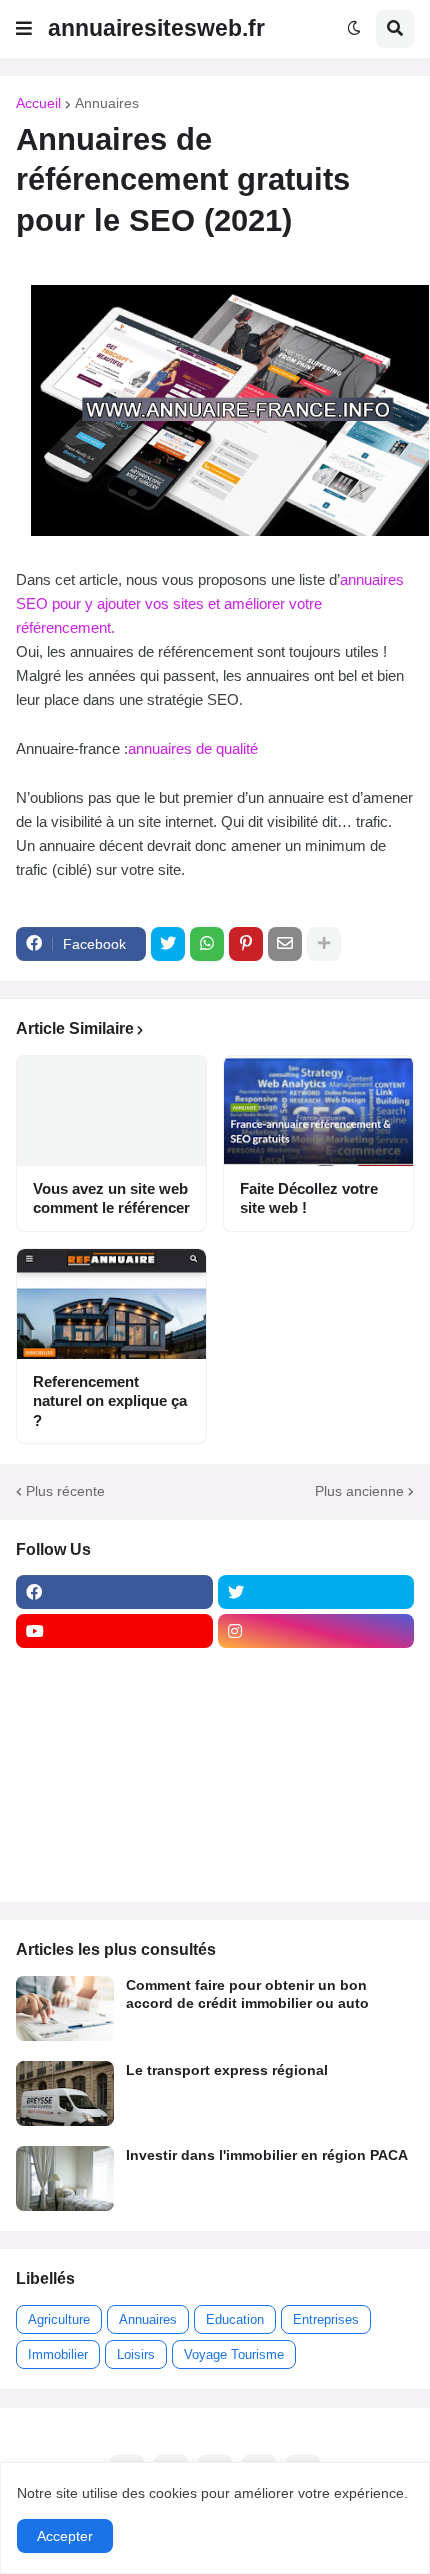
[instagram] (316, 1631)
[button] (24, 29)
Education (235, 2319)
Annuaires (107, 103)
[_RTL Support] (114, 1787)
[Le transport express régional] (65, 2093)
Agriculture (59, 2319)
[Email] (285, 944)
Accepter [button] (65, 2536)
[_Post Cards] (114, 1709)
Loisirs (136, 2354)
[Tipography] (316, 1826)
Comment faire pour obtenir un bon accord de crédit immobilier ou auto (247, 1994)
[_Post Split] (316, 1709)
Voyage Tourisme (234, 2354)
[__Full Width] (114, 1670)
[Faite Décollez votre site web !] (318, 1111)
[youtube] (114, 1631)
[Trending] (316, 1787)
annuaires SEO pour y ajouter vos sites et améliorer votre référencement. (210, 603)
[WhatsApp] (207, 944)
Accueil (38, 103)
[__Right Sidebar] (316, 1670)
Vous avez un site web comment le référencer (111, 1198)
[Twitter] (168, 944)
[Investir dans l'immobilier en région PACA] (65, 2178)
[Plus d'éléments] (324, 944)
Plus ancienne (359, 1491)
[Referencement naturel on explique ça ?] (111, 1304)
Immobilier (58, 2354)
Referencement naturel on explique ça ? (110, 1401)
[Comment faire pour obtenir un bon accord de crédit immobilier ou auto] (65, 2008)
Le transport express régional (227, 2070)
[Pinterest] (246, 944)
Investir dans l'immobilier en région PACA (267, 2155)
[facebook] (114, 1592)
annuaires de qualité (193, 748)
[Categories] (114, 1826)
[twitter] (316, 1592)
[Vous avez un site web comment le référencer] (111, 1111)
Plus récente (65, 1491)
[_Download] (114, 1748)
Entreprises (326, 2319)
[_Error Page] (316, 1748)
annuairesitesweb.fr (156, 28)
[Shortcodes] (114, 1865)
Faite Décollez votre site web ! (309, 1198)
